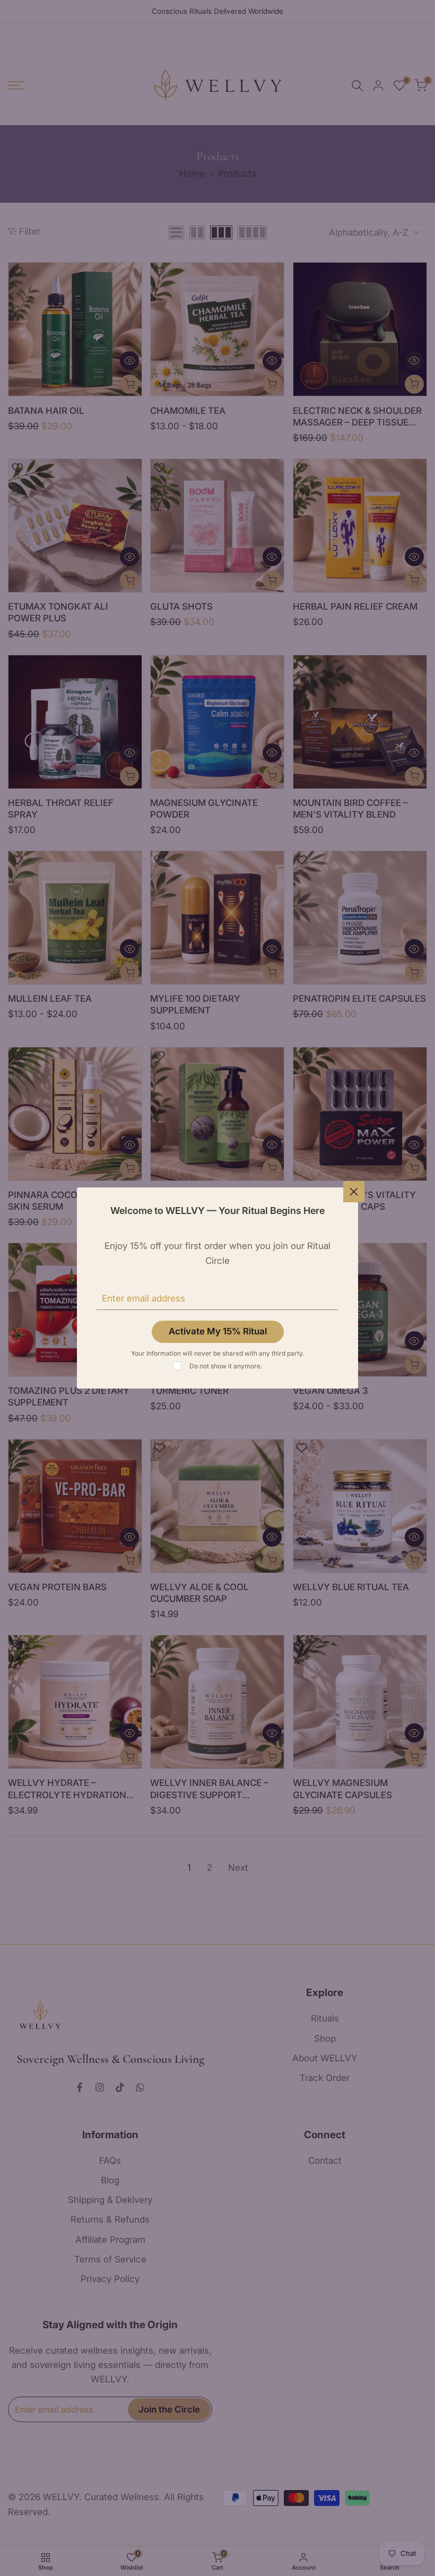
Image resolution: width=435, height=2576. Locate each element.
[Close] (354, 1192)
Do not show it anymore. (226, 1366)
